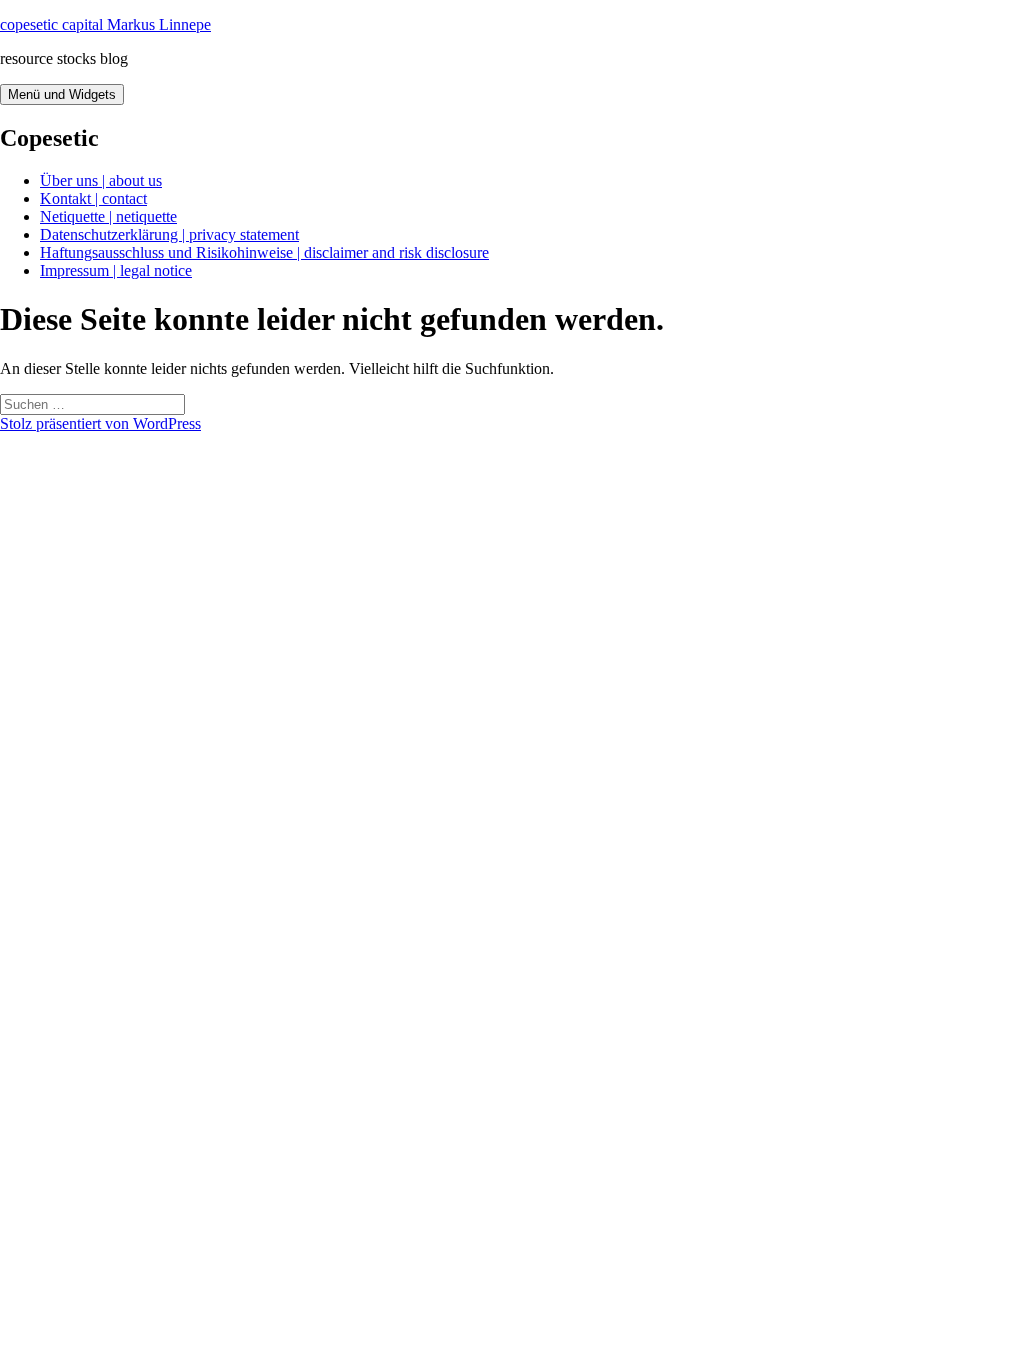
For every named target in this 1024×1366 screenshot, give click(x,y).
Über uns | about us (101, 180)
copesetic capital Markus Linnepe (105, 24)
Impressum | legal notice (116, 270)
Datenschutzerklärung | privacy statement (169, 234)
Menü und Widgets (62, 94)
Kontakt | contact (93, 198)
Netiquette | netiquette (108, 216)
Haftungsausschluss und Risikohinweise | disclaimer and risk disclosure (264, 252)
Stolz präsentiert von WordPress (100, 423)
